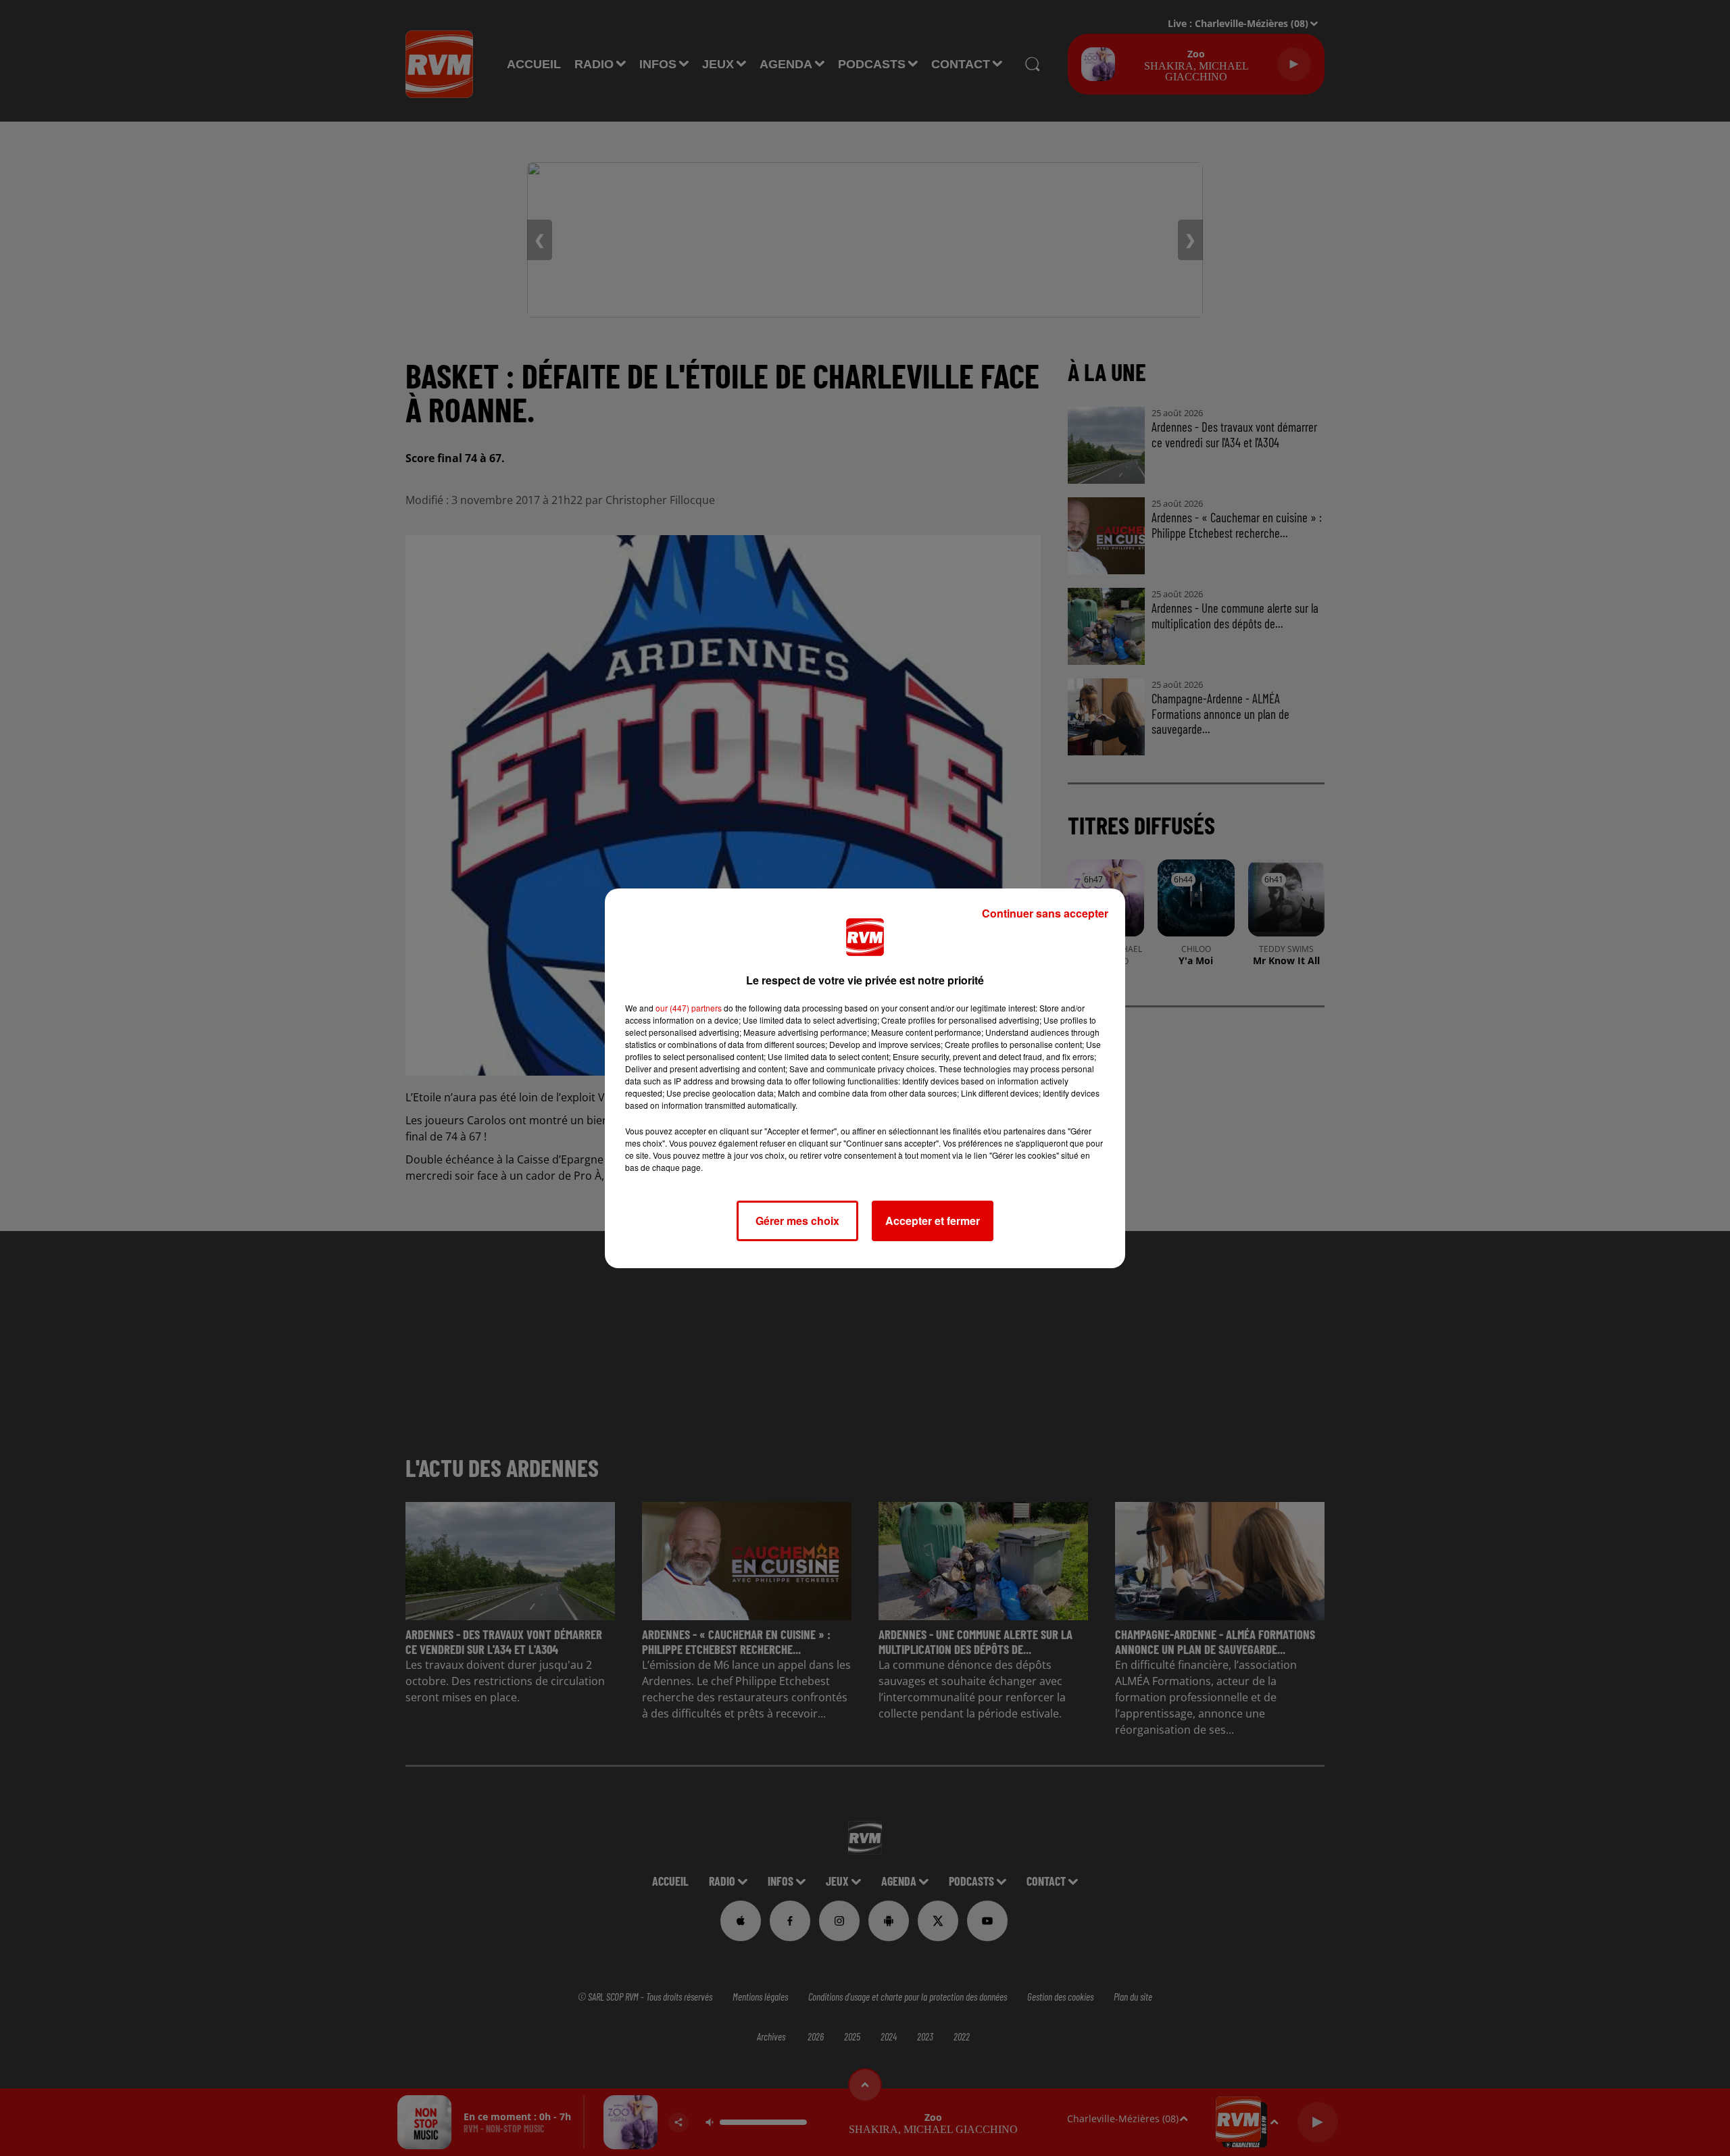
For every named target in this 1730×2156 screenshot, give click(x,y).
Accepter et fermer (933, 1221)
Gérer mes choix (797, 1221)
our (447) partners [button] (689, 1008)
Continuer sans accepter (1045, 913)
